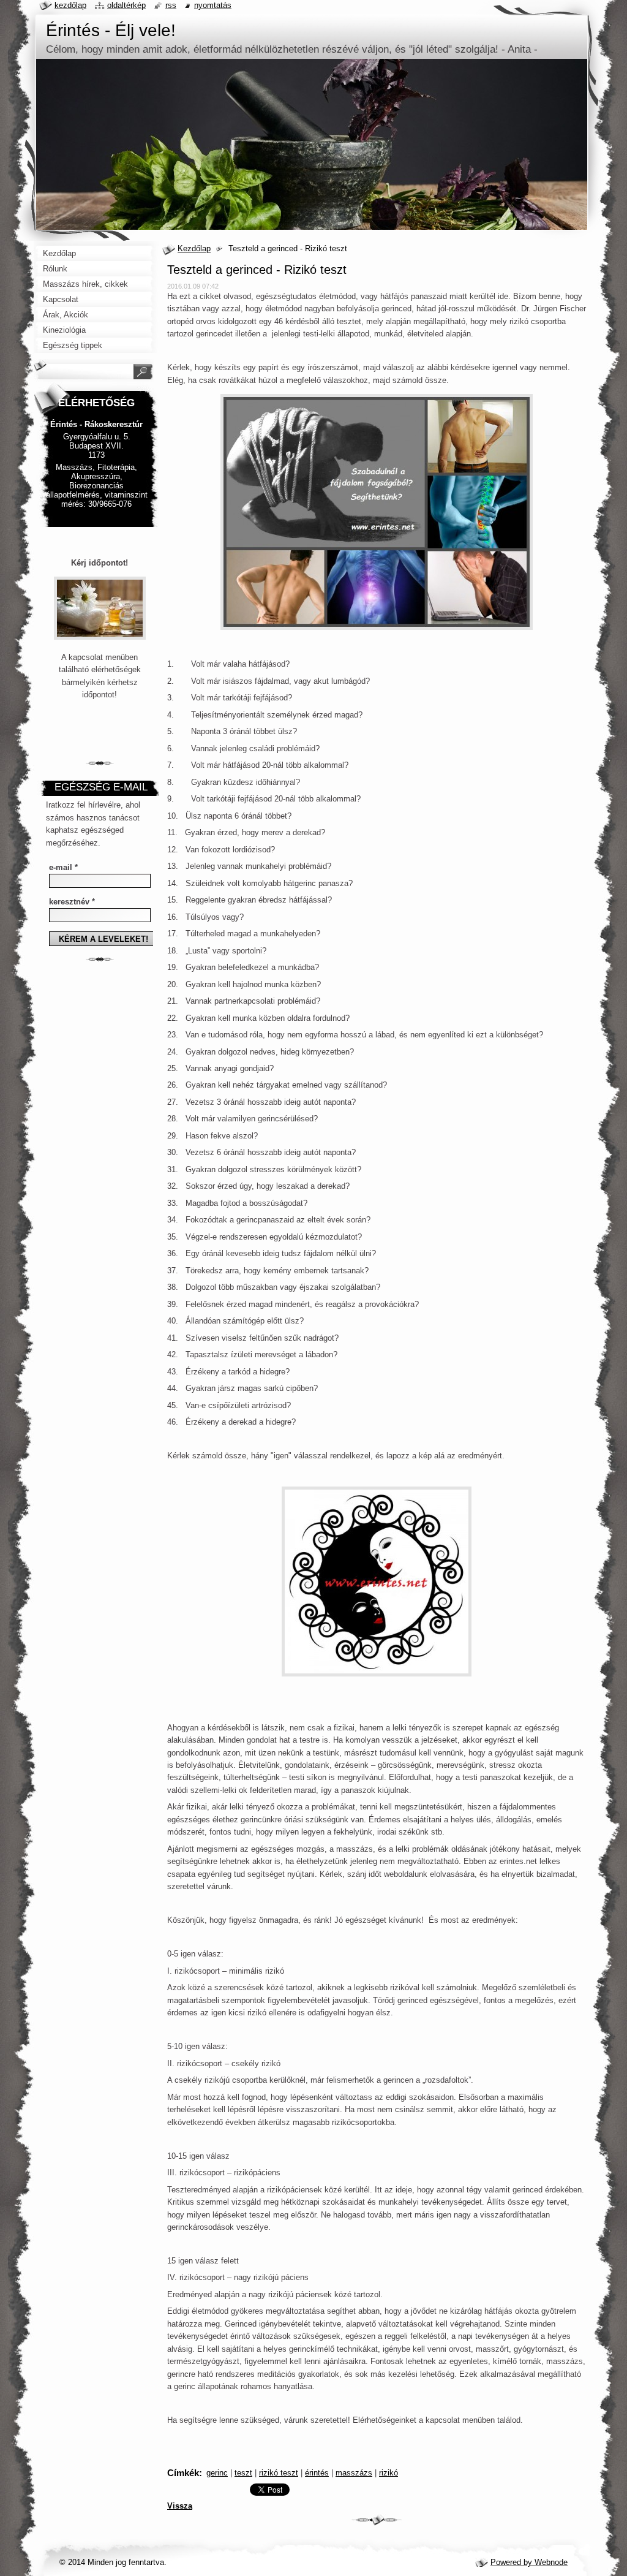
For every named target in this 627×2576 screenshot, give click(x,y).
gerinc (217, 2473)
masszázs (354, 2473)
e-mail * (63, 867)
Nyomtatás (213, 5)
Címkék (183, 2473)
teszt (243, 2473)
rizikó (389, 2473)
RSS (171, 5)
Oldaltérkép (126, 5)
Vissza (180, 2506)
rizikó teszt (279, 2473)
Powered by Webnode (529, 2562)
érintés (317, 2473)
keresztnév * (72, 902)
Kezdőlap (194, 248)
